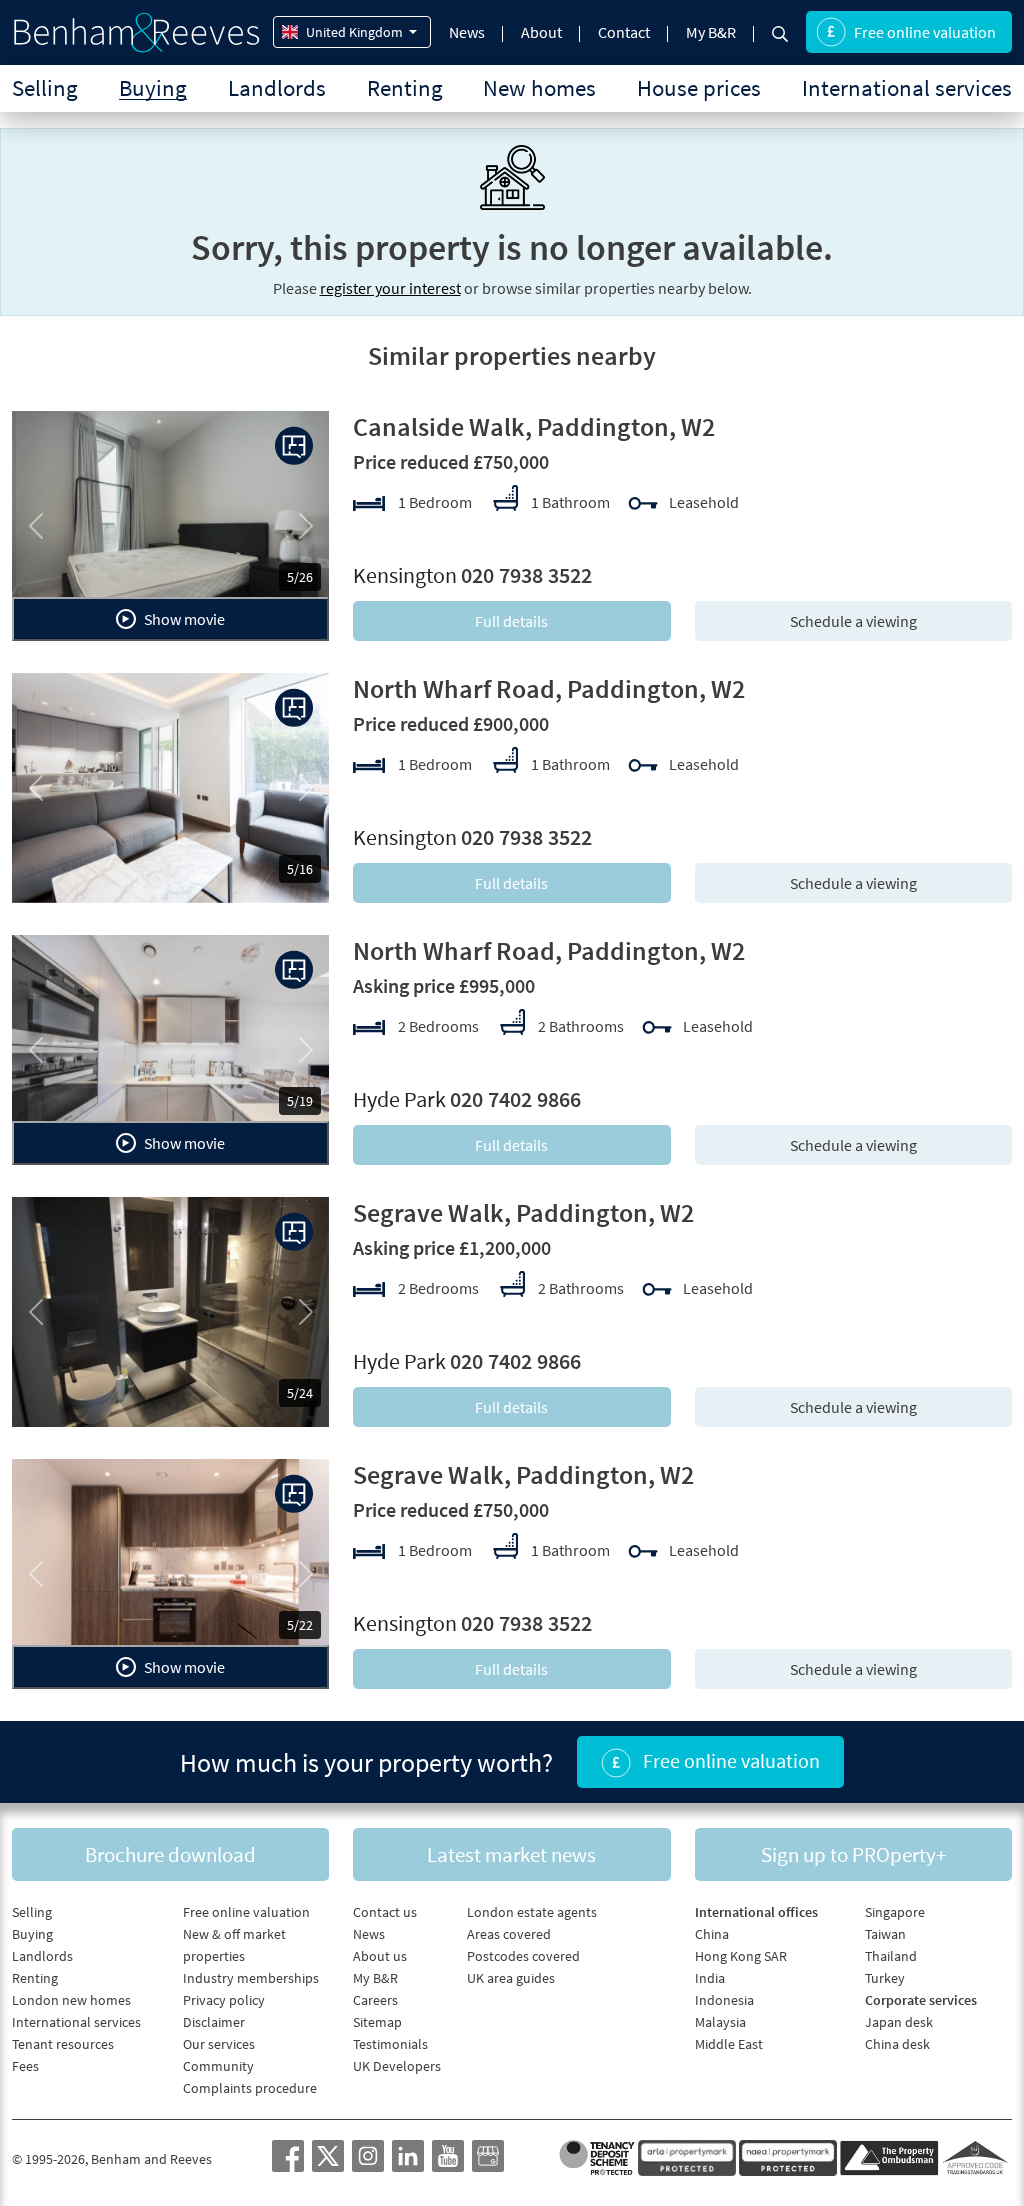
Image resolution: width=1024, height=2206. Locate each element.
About (541, 32)
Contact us (385, 1912)
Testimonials (390, 2044)
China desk (897, 2044)
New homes (539, 87)
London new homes (71, 2000)
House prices (699, 87)
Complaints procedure (250, 2088)
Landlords (277, 87)
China (712, 1934)
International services (907, 87)
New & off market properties (234, 1945)
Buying (153, 87)
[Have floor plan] (294, 446)
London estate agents (532, 1912)
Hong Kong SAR (741, 1956)
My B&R (711, 32)
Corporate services (921, 2000)
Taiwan (885, 1934)
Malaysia (720, 2022)
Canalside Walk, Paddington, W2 (534, 426)
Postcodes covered (523, 1956)
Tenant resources (63, 2044)
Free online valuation (925, 32)
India (710, 1978)
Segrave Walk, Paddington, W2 (523, 1212)
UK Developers (397, 2066)
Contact (624, 32)
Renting (405, 87)
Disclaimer (214, 2022)
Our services (219, 2044)
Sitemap (377, 2022)
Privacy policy (224, 2000)
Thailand (891, 1956)
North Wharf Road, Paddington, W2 (549, 688)
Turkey (885, 1978)
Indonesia (724, 2000)
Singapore (895, 1912)
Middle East (729, 2044)
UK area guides (511, 1978)
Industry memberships (251, 1978)
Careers (375, 2000)
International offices (756, 1912)
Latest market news (511, 1854)
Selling (45, 87)
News (467, 32)
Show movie (183, 619)
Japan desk (899, 2022)
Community (218, 2066)
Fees (25, 2066)
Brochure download (170, 1854)
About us (380, 1956)
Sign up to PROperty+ (853, 1854)
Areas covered (509, 1934)
